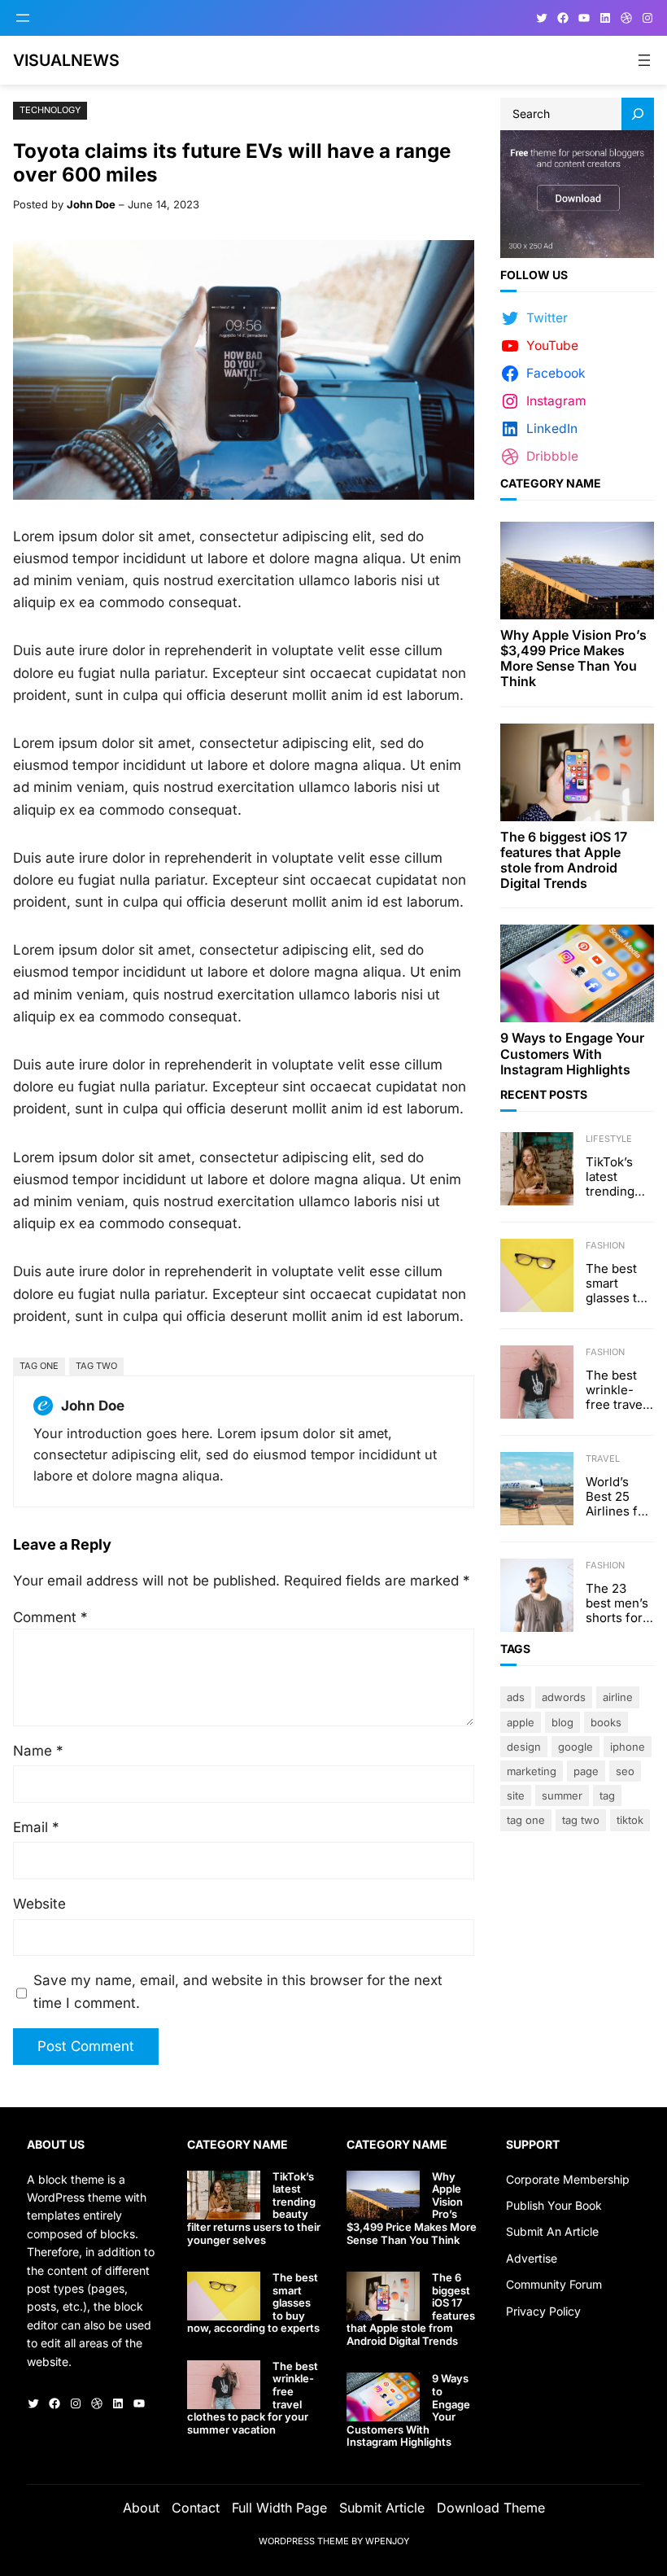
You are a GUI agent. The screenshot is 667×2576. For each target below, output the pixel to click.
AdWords (564, 1697)
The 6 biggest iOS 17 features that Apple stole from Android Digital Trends (564, 861)
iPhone (628, 1747)
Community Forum (554, 2284)
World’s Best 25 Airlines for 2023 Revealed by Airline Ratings (618, 1497)
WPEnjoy (387, 2541)
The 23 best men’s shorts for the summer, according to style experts (617, 1603)
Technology (50, 110)
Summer (562, 1795)
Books (606, 1722)
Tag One (39, 1366)
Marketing (532, 1771)
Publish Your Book (554, 2205)
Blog (562, 1722)
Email (36, 1827)
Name (38, 1751)
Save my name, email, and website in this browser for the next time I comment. (238, 1991)
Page (586, 1771)
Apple (521, 1722)
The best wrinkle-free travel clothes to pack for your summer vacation (616, 1390)
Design (524, 1747)
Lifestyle (609, 1139)
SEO (625, 1771)
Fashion (605, 1245)
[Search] (638, 114)
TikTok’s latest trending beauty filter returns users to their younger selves (610, 1177)
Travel (603, 1459)
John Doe (91, 204)
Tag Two (96, 1366)
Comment (50, 1617)
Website (39, 1904)
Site (516, 1795)
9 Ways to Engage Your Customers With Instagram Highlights (572, 1054)
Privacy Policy (543, 2311)
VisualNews (66, 60)
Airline (618, 1697)
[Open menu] (23, 18)
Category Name (551, 483)
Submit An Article (552, 2231)
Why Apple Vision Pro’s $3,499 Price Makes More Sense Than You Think (573, 659)
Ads (516, 1697)
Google (575, 1747)
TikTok (630, 1820)
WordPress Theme (304, 2541)
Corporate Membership (568, 2179)
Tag (607, 1795)
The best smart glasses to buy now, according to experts (615, 1284)
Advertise (532, 2258)
